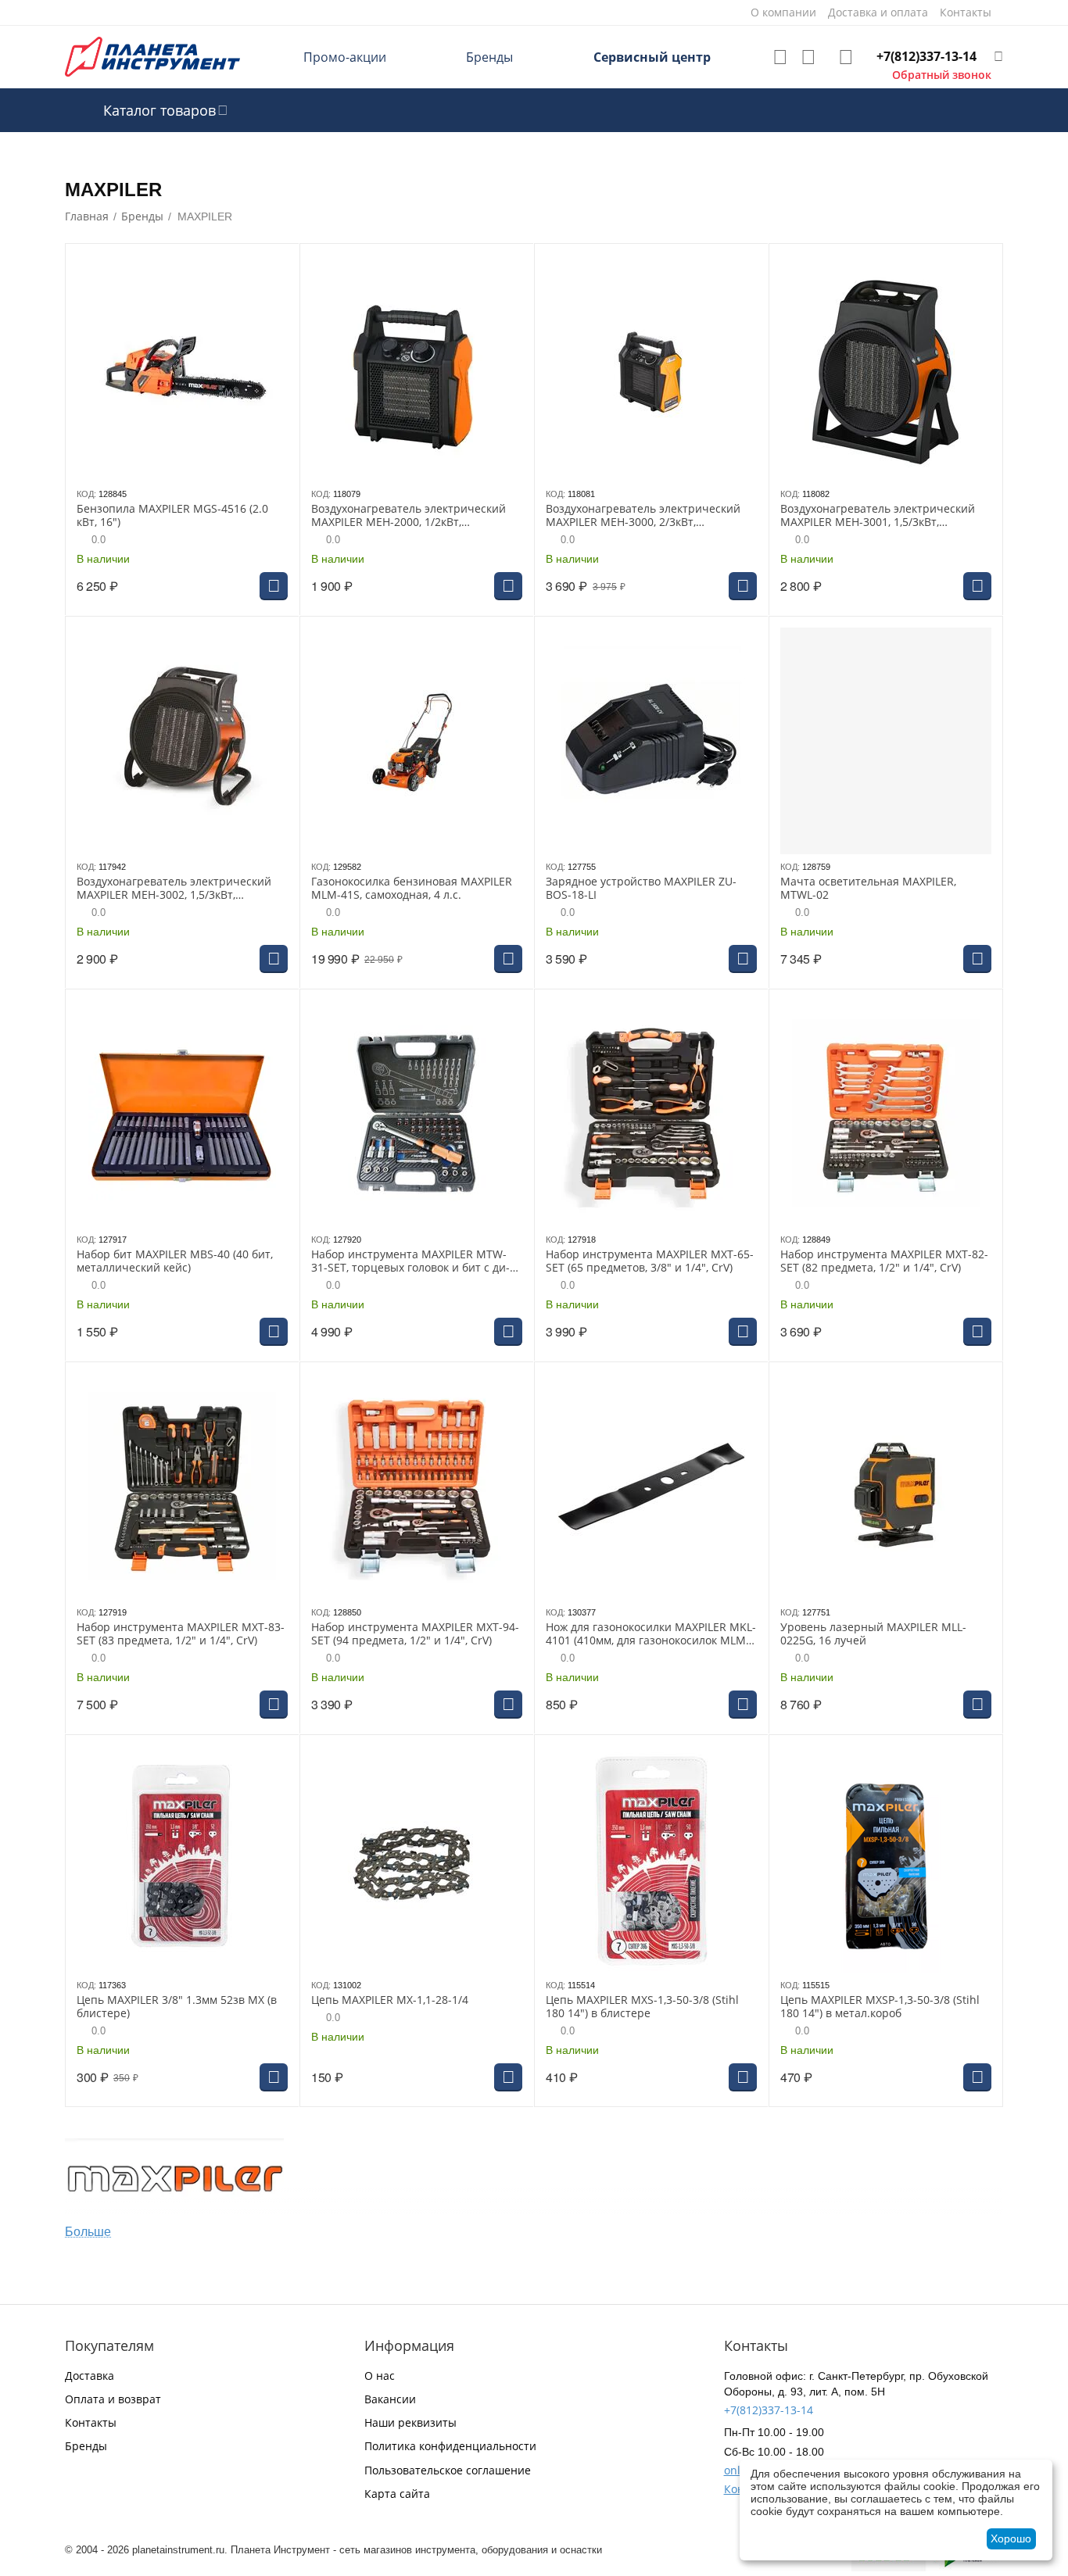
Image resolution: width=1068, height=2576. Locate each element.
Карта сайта (397, 2494)
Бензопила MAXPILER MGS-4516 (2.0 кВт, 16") (172, 516)
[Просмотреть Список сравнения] (808, 57)
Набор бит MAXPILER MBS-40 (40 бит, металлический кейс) (175, 1261)
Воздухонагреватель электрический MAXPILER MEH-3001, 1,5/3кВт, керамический (878, 516)
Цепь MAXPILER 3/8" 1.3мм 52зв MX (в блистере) (177, 2007)
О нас (380, 2376)
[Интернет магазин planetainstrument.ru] (152, 56)
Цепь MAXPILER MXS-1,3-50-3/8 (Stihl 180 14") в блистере (642, 2007)
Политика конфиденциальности (450, 2446)
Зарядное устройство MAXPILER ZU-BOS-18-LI (641, 889)
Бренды (489, 57)
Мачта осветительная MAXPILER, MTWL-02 (868, 889)
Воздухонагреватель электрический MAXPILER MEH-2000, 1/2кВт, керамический (409, 516)
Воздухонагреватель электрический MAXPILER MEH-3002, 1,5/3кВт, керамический (174, 889)
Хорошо (1011, 2538)
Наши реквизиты (410, 2422)
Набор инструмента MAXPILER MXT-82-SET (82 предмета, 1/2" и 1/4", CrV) (884, 1261)
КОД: (86, 494)
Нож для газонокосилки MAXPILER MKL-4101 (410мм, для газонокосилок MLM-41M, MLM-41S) (651, 1634)
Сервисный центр (652, 57)
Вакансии (390, 2399)
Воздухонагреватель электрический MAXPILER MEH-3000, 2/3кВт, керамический (643, 516)
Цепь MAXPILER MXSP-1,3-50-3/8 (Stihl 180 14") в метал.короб (880, 2007)
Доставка (90, 2376)
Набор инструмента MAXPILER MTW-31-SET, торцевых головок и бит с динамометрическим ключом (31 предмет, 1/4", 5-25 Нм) (410, 1261)
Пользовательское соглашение (448, 2470)
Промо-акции (345, 57)
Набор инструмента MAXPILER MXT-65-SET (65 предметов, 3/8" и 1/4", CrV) (650, 1261)
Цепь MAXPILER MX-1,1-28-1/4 (390, 2000)
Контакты (91, 2422)
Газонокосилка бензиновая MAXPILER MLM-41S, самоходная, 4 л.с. (412, 889)
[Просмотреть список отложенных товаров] (780, 57)
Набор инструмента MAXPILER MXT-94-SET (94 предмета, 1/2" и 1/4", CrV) (415, 1634)
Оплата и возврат (113, 2399)
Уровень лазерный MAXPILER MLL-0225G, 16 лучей (873, 1634)
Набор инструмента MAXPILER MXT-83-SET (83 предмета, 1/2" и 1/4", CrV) (181, 1634)
